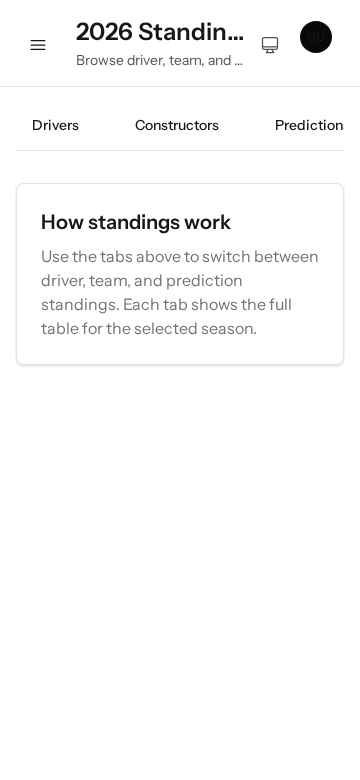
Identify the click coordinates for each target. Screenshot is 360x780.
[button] (322, 43)
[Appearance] (270, 43)
